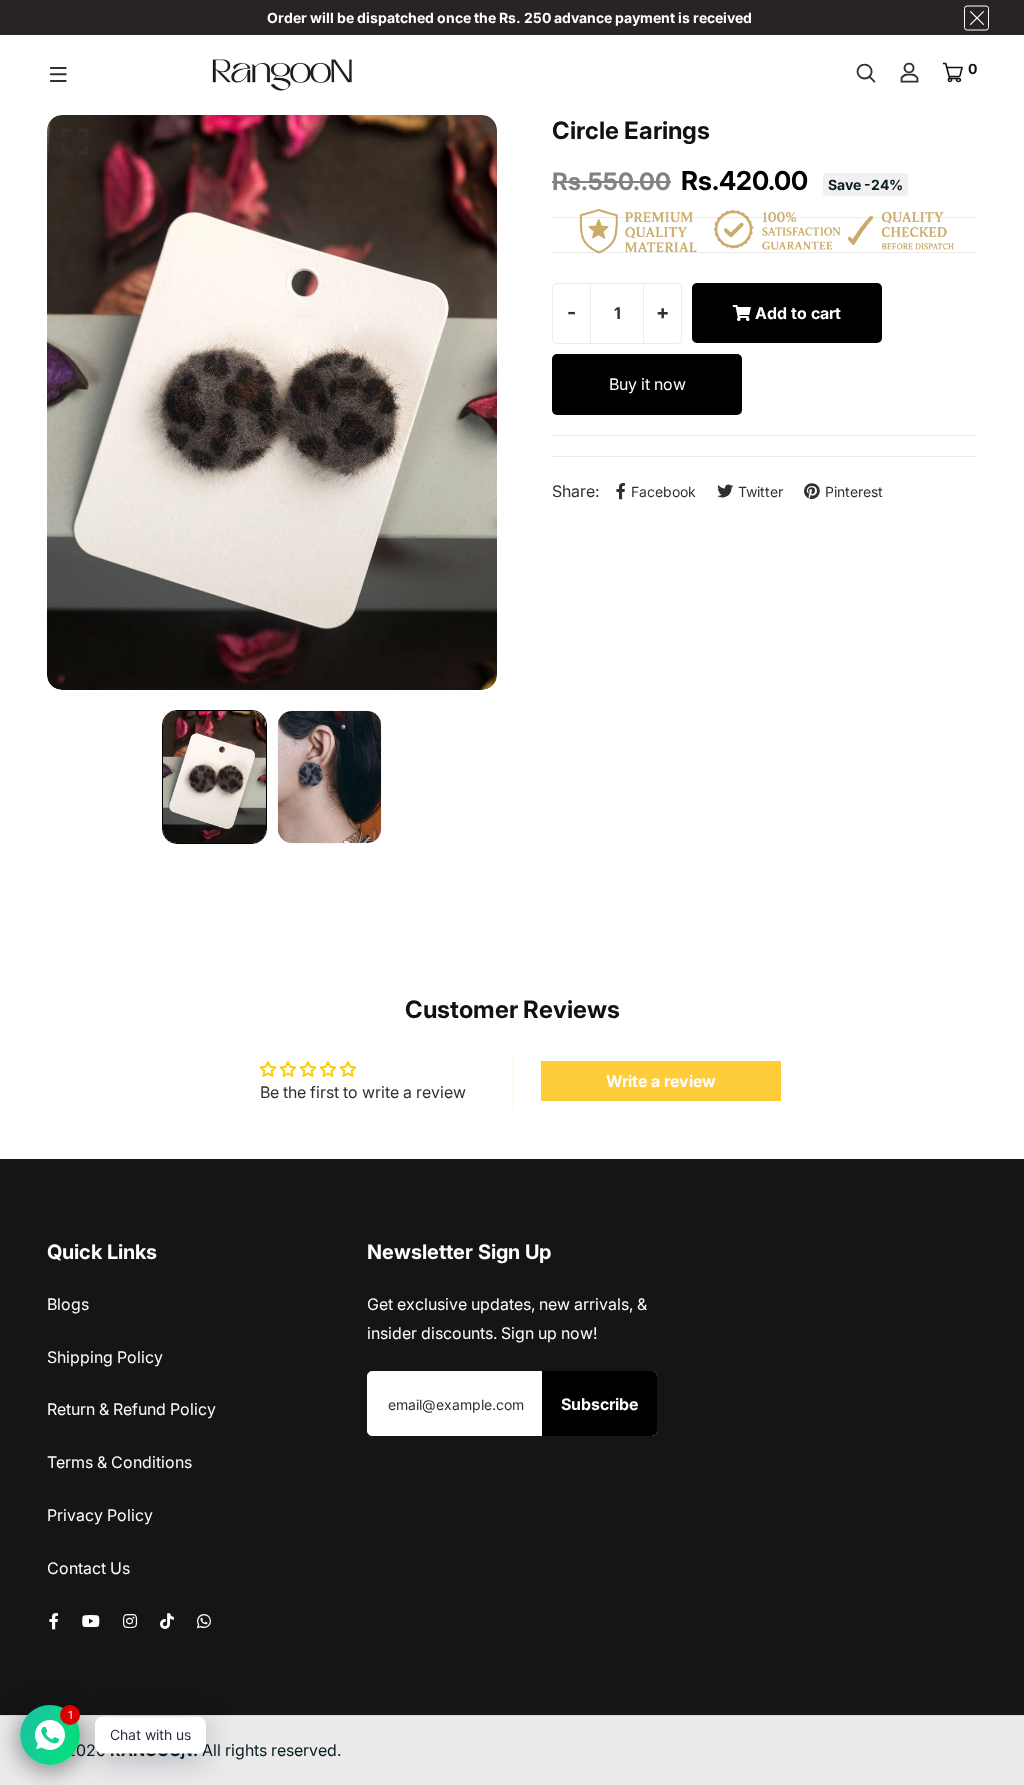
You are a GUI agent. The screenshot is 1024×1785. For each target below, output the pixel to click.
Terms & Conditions (119, 1462)
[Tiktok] (167, 1621)
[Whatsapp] (204, 1621)
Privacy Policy (100, 1515)
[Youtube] (91, 1621)
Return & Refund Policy (131, 1409)
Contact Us (88, 1568)
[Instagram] (130, 1621)
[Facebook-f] (54, 1621)
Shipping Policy (105, 1357)
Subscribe (599, 1404)
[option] (272, 402)
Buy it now (647, 384)
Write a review (661, 1081)
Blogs (68, 1304)
